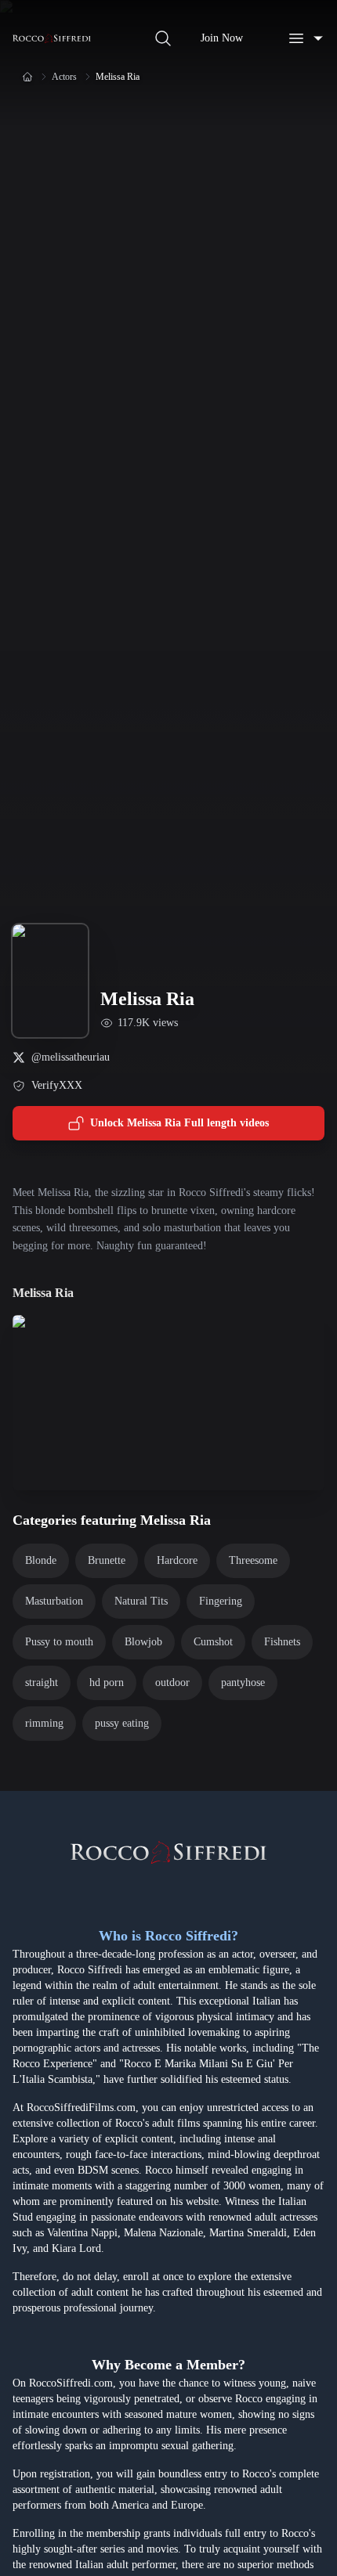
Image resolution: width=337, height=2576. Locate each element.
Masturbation (54, 1601)
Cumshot (213, 1642)
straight (42, 1683)
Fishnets (282, 1642)
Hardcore (177, 1560)
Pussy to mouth (59, 1642)
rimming (44, 1723)
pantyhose (243, 1683)
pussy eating (122, 1723)
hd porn (107, 1683)
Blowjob (143, 1642)
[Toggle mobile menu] (306, 38)
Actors (64, 77)
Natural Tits (141, 1601)
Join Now (222, 38)
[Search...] (163, 38)
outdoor (172, 1683)
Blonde (41, 1560)
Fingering (221, 1601)
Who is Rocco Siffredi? (168, 1936)
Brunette (107, 1560)
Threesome (253, 1560)
